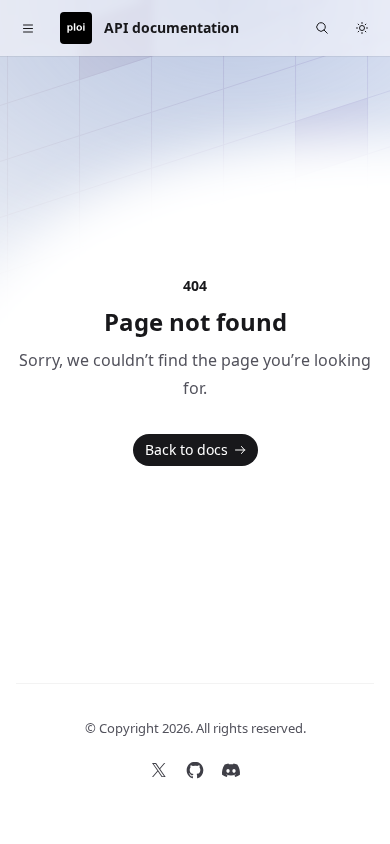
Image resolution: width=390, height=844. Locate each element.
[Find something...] (322, 28)
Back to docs (186, 449)
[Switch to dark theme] (362, 28)
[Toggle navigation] (28, 28)
